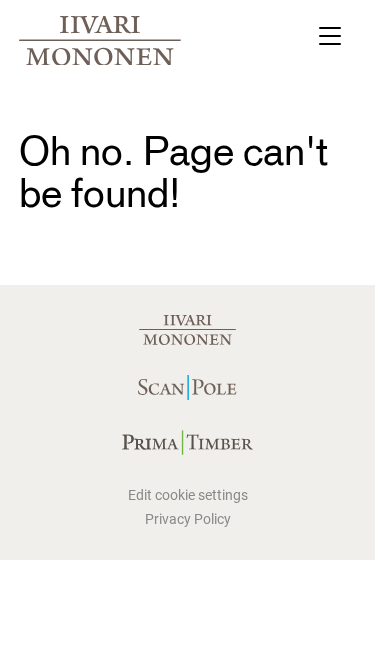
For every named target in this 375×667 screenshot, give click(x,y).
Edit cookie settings (188, 495)
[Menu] (330, 40)
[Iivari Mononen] (100, 41)
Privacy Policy (188, 519)
